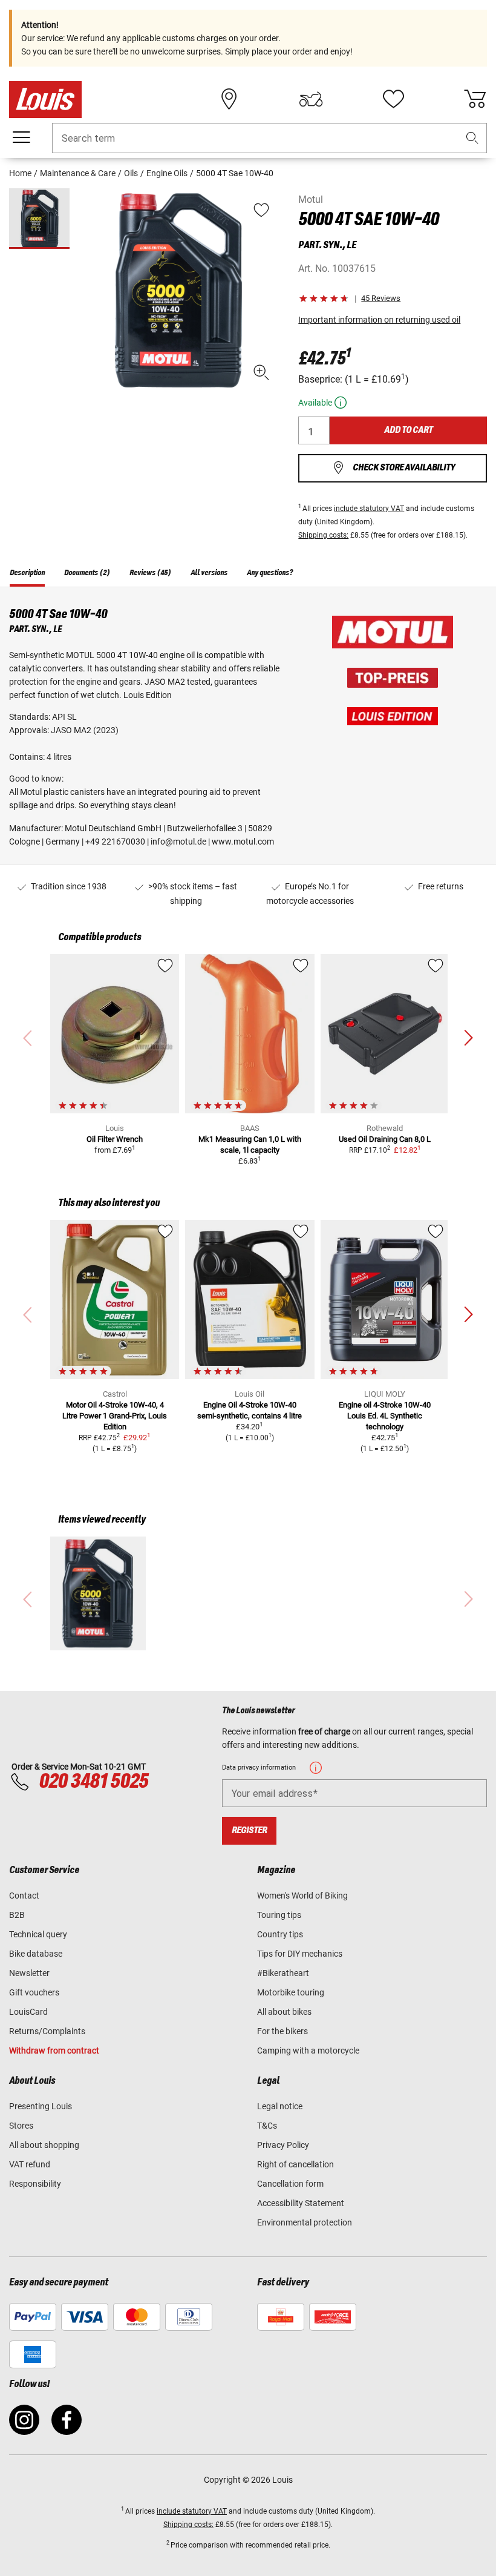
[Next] (468, 1038)
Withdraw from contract (54, 2051)
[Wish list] (393, 99)
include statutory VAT (369, 509)
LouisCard (28, 2012)
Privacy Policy (283, 2145)
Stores (21, 2126)
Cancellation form (290, 2184)
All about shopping (44, 2145)
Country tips (280, 1934)
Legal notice (280, 2106)
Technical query (38, 1934)
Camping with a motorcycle (308, 2051)
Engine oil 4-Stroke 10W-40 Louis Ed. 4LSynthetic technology (385, 1416)
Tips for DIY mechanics (300, 1954)
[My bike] (311, 99)
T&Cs (267, 2126)
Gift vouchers (34, 1992)
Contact (24, 1896)
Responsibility (35, 2184)
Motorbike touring (291, 1992)
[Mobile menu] (21, 137)
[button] (472, 138)
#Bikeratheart (283, 1973)
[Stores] (229, 99)
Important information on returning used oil (379, 320)
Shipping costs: (323, 535)
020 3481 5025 (92, 1782)
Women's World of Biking (302, 1896)
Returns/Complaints (47, 2031)
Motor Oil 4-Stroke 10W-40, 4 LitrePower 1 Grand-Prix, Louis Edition (115, 1416)
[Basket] (475, 99)
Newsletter (29, 1973)
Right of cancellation (295, 2164)
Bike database (36, 1954)
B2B (17, 1915)
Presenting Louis (41, 2106)
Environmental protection (305, 2222)
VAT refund (30, 2164)
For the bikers (282, 2031)
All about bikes (284, 2012)
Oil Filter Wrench (115, 1139)
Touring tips (279, 1915)
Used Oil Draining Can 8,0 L (385, 1139)
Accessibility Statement (301, 2203)
